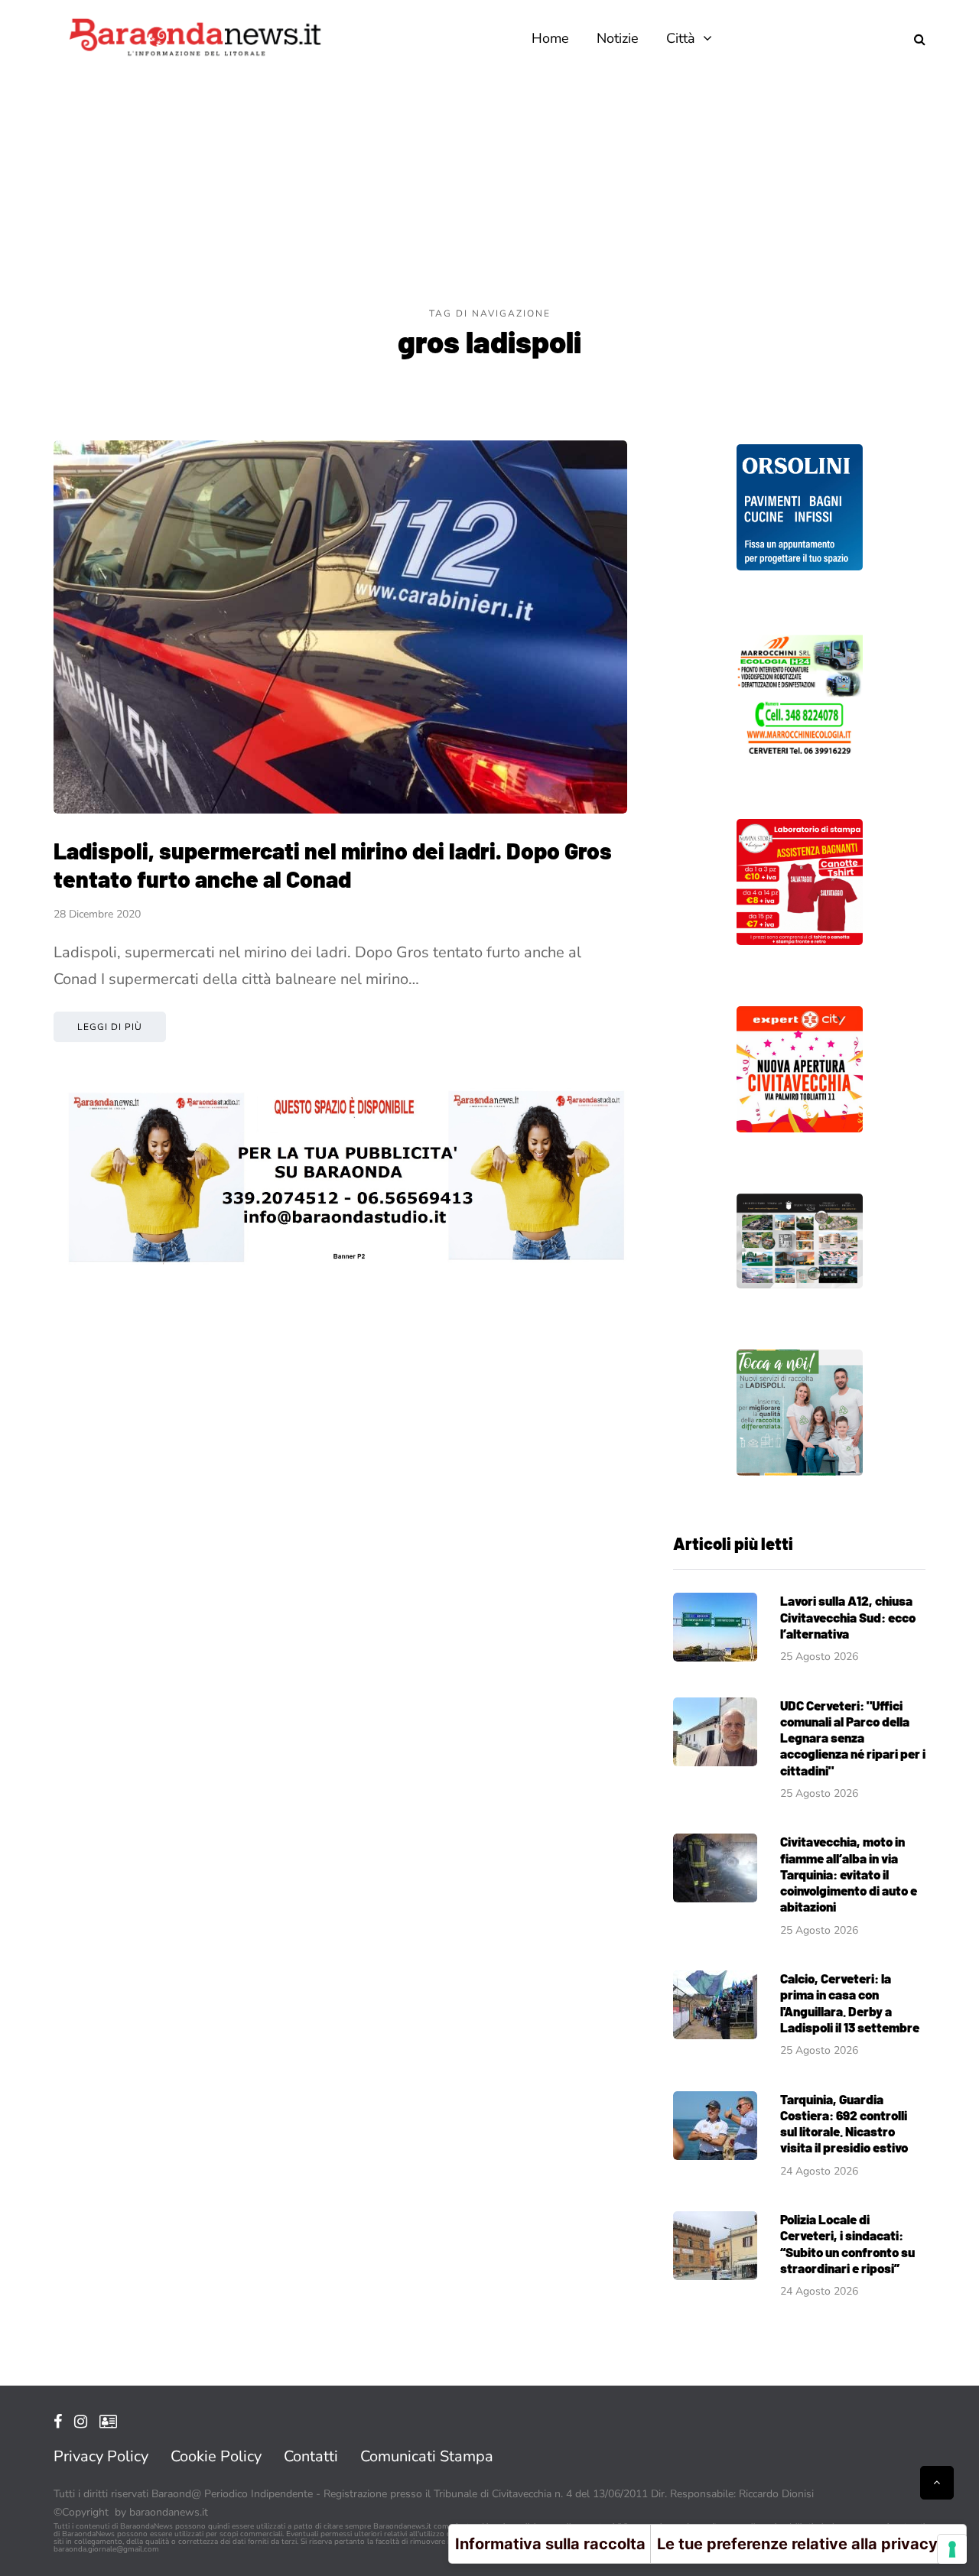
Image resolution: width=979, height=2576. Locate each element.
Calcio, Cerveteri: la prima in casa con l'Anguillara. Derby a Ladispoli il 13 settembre (850, 2003)
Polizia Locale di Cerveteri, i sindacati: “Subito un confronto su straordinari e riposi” (847, 2243)
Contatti (311, 2456)
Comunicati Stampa (427, 2456)
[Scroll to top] (937, 2483)
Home (550, 38)
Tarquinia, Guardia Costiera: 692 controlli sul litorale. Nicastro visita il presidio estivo (844, 2123)
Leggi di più (110, 1027)
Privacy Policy (101, 2456)
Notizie (618, 38)
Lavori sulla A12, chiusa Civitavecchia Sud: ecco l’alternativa (848, 1617)
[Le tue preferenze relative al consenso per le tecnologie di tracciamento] (952, 2549)
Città (681, 38)
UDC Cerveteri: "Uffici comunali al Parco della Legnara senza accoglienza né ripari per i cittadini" (853, 1738)
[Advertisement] (489, 191)
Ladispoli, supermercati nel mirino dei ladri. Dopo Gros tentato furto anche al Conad (333, 865)
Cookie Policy (216, 2456)
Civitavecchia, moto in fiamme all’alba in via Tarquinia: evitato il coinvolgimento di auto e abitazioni (849, 1874)
